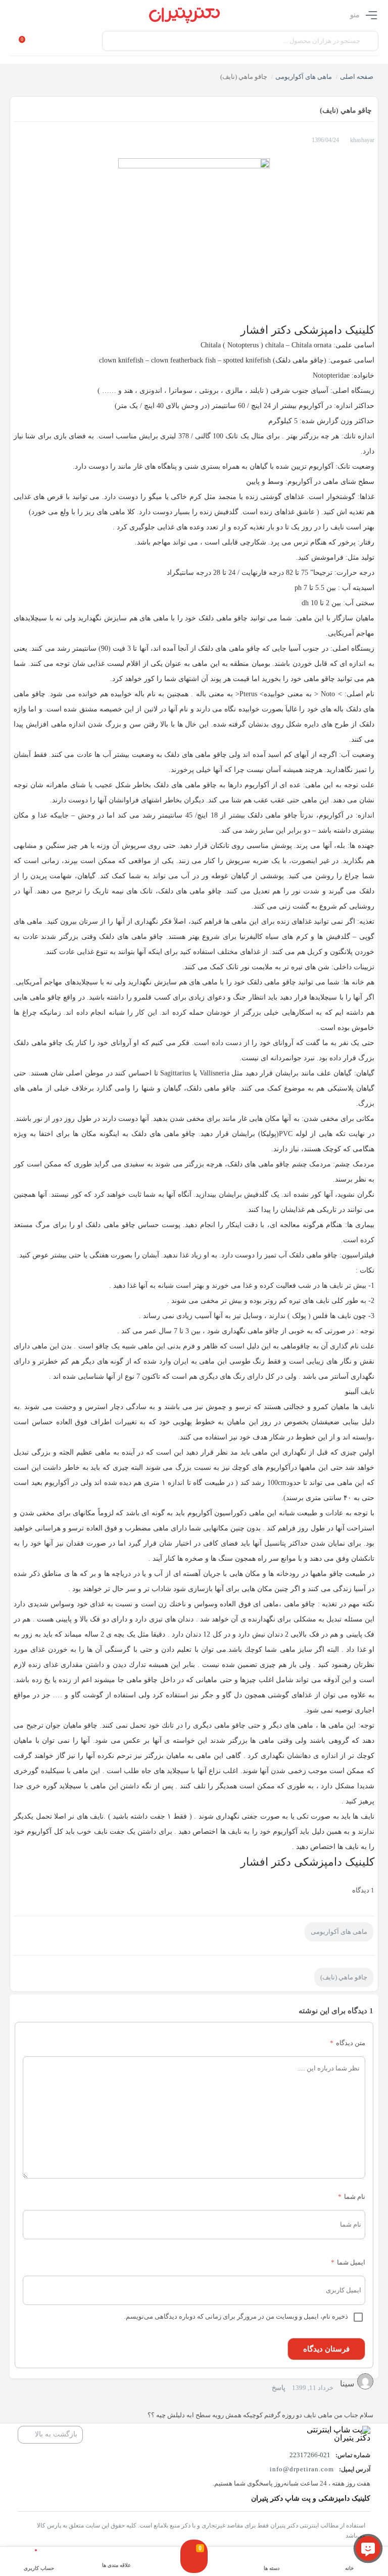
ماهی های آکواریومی (304, 77)
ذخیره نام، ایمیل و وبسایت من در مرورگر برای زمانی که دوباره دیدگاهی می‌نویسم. (236, 2316)
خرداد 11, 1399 (313, 2388)
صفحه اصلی (357, 77)
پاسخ (279, 2388)
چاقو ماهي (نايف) (344, 1977)
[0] (194, 2566)
